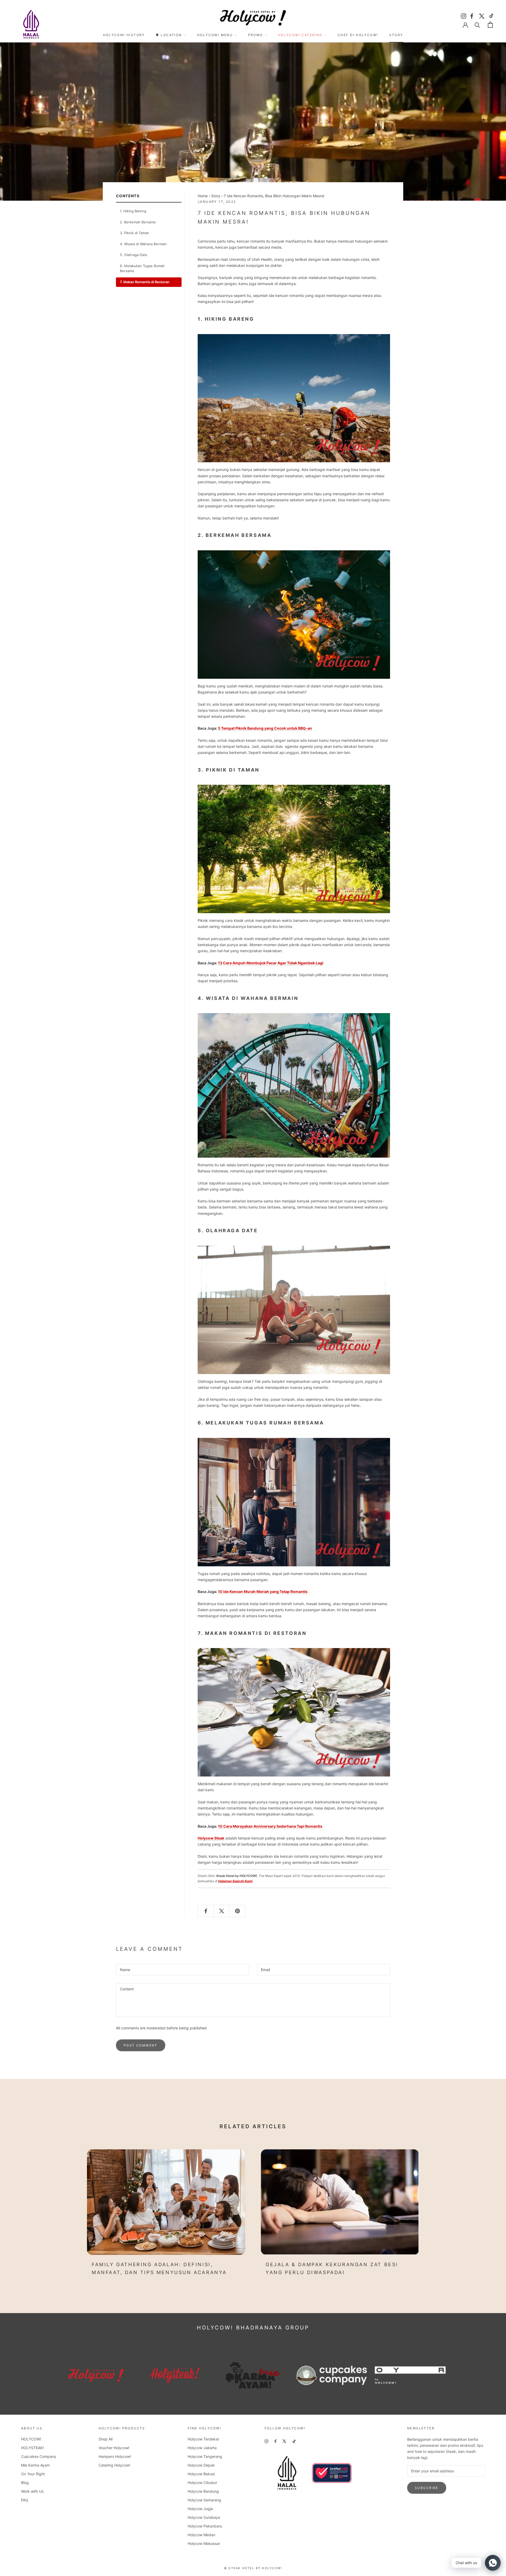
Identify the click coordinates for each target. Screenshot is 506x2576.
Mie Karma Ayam (35, 2465)
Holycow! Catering (300, 35)
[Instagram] (464, 15)
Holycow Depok (201, 2465)
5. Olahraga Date (134, 255)
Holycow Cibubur (202, 2483)
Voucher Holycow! (114, 2448)
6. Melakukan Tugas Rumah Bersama (142, 268)
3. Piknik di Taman (135, 233)
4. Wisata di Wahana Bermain (143, 244)
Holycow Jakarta (202, 2448)
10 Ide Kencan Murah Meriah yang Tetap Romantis (263, 1592)
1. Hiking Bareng (133, 211)
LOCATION (171, 35)
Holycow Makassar (204, 2543)
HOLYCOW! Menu (215, 35)
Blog (25, 2483)
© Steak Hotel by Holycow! (253, 2568)
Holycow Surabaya (204, 2517)
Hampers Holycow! (115, 2456)
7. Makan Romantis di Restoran (145, 282)
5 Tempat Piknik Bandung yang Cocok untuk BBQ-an (265, 728)
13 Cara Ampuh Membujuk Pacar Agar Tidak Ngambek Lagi (271, 963)
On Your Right (33, 2474)
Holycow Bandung (203, 2491)
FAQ (25, 2500)
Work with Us (32, 2491)
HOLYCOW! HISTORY (124, 35)
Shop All (106, 2439)
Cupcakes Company (39, 2456)
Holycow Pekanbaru (205, 2526)
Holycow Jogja (200, 2509)
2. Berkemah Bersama (138, 222)
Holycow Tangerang (205, 2456)
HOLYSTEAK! (32, 2448)
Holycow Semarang (204, 2500)
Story (396, 35)
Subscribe (427, 2488)
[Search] (477, 25)
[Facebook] (473, 15)
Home (203, 196)
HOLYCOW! (31, 2439)
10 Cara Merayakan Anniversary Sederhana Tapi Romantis (270, 1826)
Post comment (141, 2045)
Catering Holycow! (114, 2465)
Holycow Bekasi (201, 2474)
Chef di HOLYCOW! (358, 35)
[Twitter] (482, 15)
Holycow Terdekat (203, 2439)
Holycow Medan (201, 2535)
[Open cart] (490, 25)
